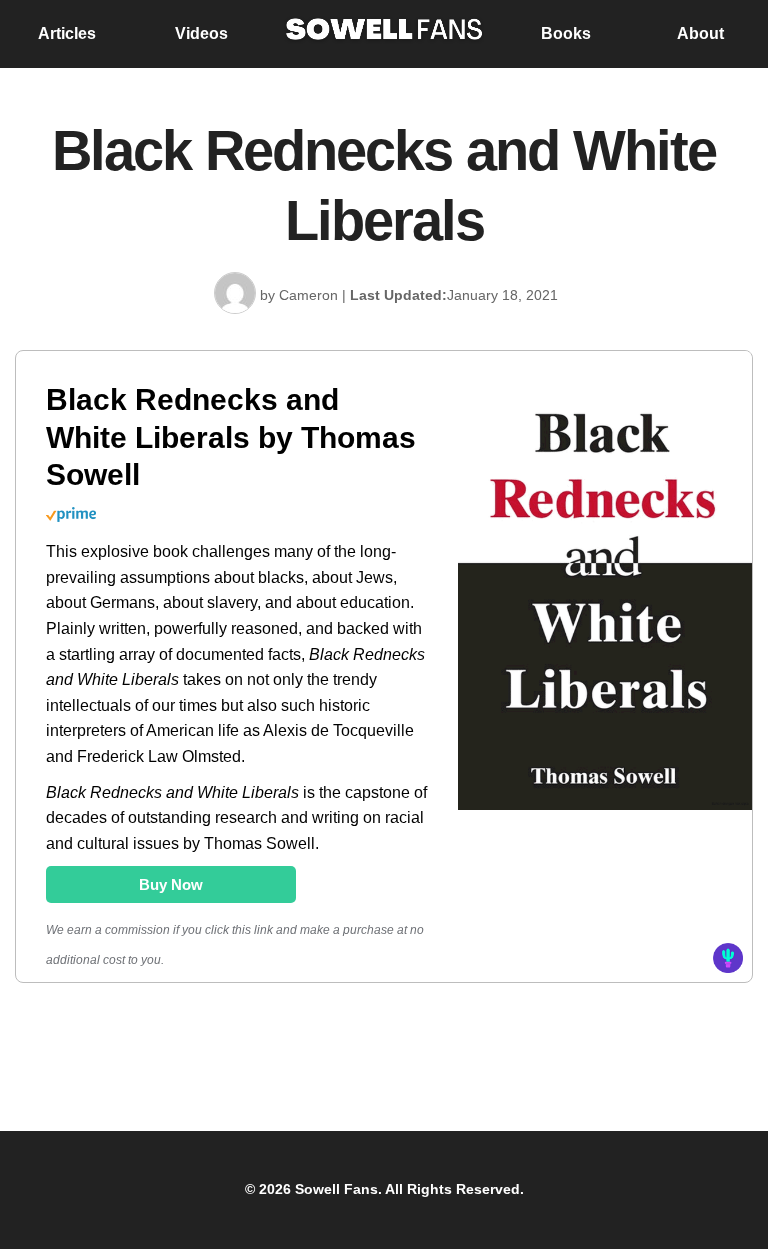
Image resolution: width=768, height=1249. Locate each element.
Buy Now (171, 884)
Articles (67, 33)
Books (566, 33)
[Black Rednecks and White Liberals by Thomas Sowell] (605, 808)
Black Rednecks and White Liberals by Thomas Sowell (231, 437)
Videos (201, 33)
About (700, 33)
